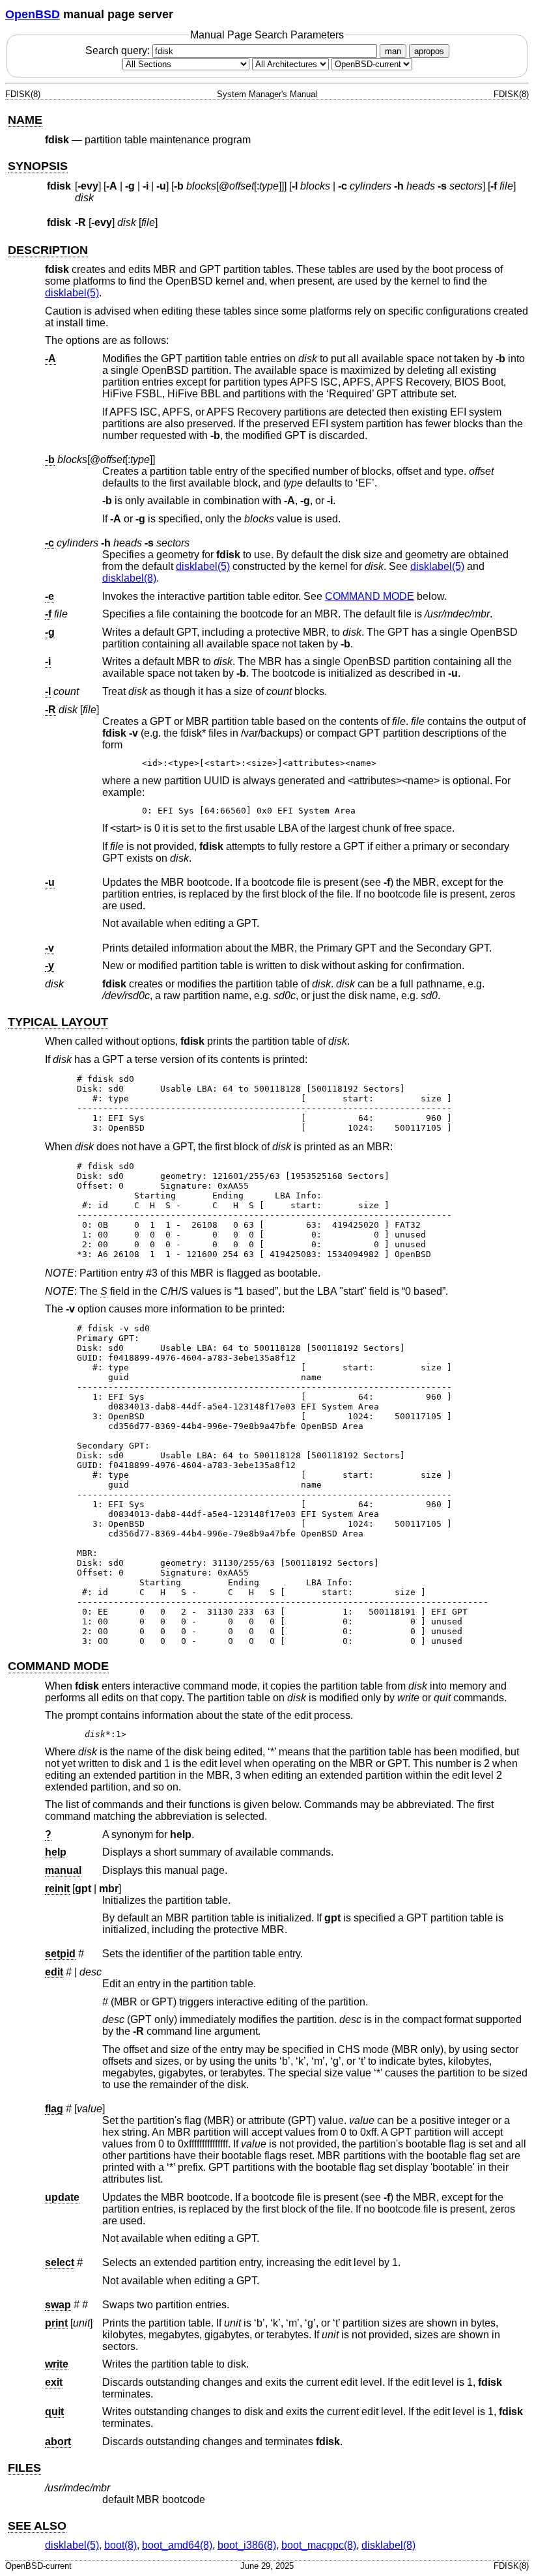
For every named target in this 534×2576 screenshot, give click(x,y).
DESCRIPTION (48, 250)
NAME (25, 120)
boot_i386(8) (247, 2545)
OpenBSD (33, 14)
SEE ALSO (37, 2526)
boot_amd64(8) (177, 2545)
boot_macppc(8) (319, 2545)
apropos (429, 51)
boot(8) (120, 2545)
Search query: (119, 50)
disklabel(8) (129, 578)
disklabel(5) (72, 293)
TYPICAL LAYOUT (58, 1022)
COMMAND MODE (370, 596)
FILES (24, 2468)
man (393, 51)
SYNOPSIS (38, 166)
